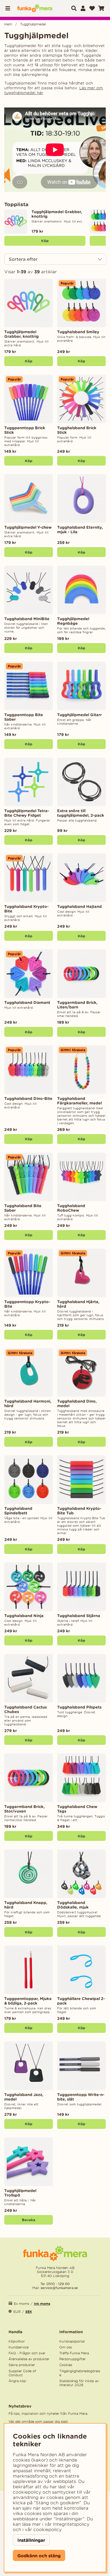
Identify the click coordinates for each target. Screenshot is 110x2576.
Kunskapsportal (72, 2341)
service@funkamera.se (59, 2288)
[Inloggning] (83, 8)
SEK (29, 2312)
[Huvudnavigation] (9, 8)
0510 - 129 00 (58, 2284)
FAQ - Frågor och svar (27, 2353)
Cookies (66, 2365)
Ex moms (21, 2304)
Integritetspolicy (71, 2524)
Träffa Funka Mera (74, 2353)
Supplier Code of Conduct (22, 2373)
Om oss (66, 2347)
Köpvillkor (17, 2341)
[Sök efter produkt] (74, 8)
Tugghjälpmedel (33, 24)
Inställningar (31, 2540)
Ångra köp (17, 2381)
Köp (45, 241)
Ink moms (42, 2304)
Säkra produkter (22, 2365)
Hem (8, 24)
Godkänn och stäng (39, 2556)
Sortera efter (23, 259)
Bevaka (29, 2220)
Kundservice (19, 2347)
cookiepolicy (47, 2529)
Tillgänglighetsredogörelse (80, 2373)
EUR (17, 2312)
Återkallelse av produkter (29, 2359)
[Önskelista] (92, 8)
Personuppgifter (72, 2359)
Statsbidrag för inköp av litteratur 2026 (79, 2383)
